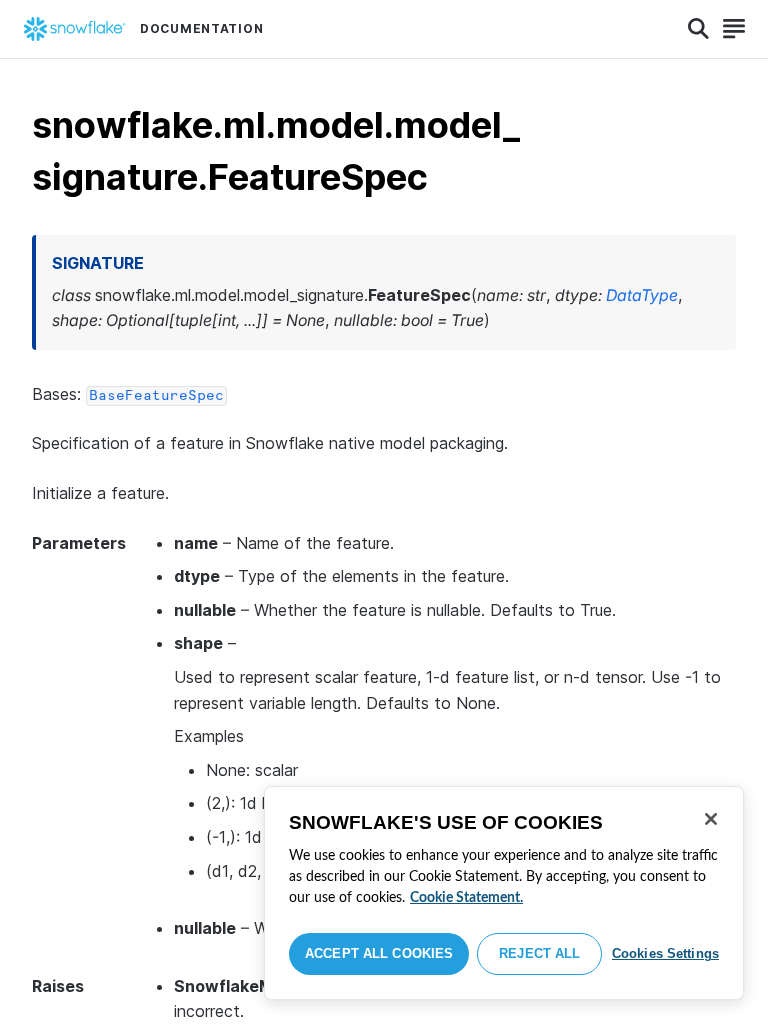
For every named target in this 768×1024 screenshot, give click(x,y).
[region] (504, 893)
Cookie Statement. (466, 898)
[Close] (711, 819)
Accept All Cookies (379, 953)
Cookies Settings (665, 953)
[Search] (698, 29)
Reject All (539, 953)
